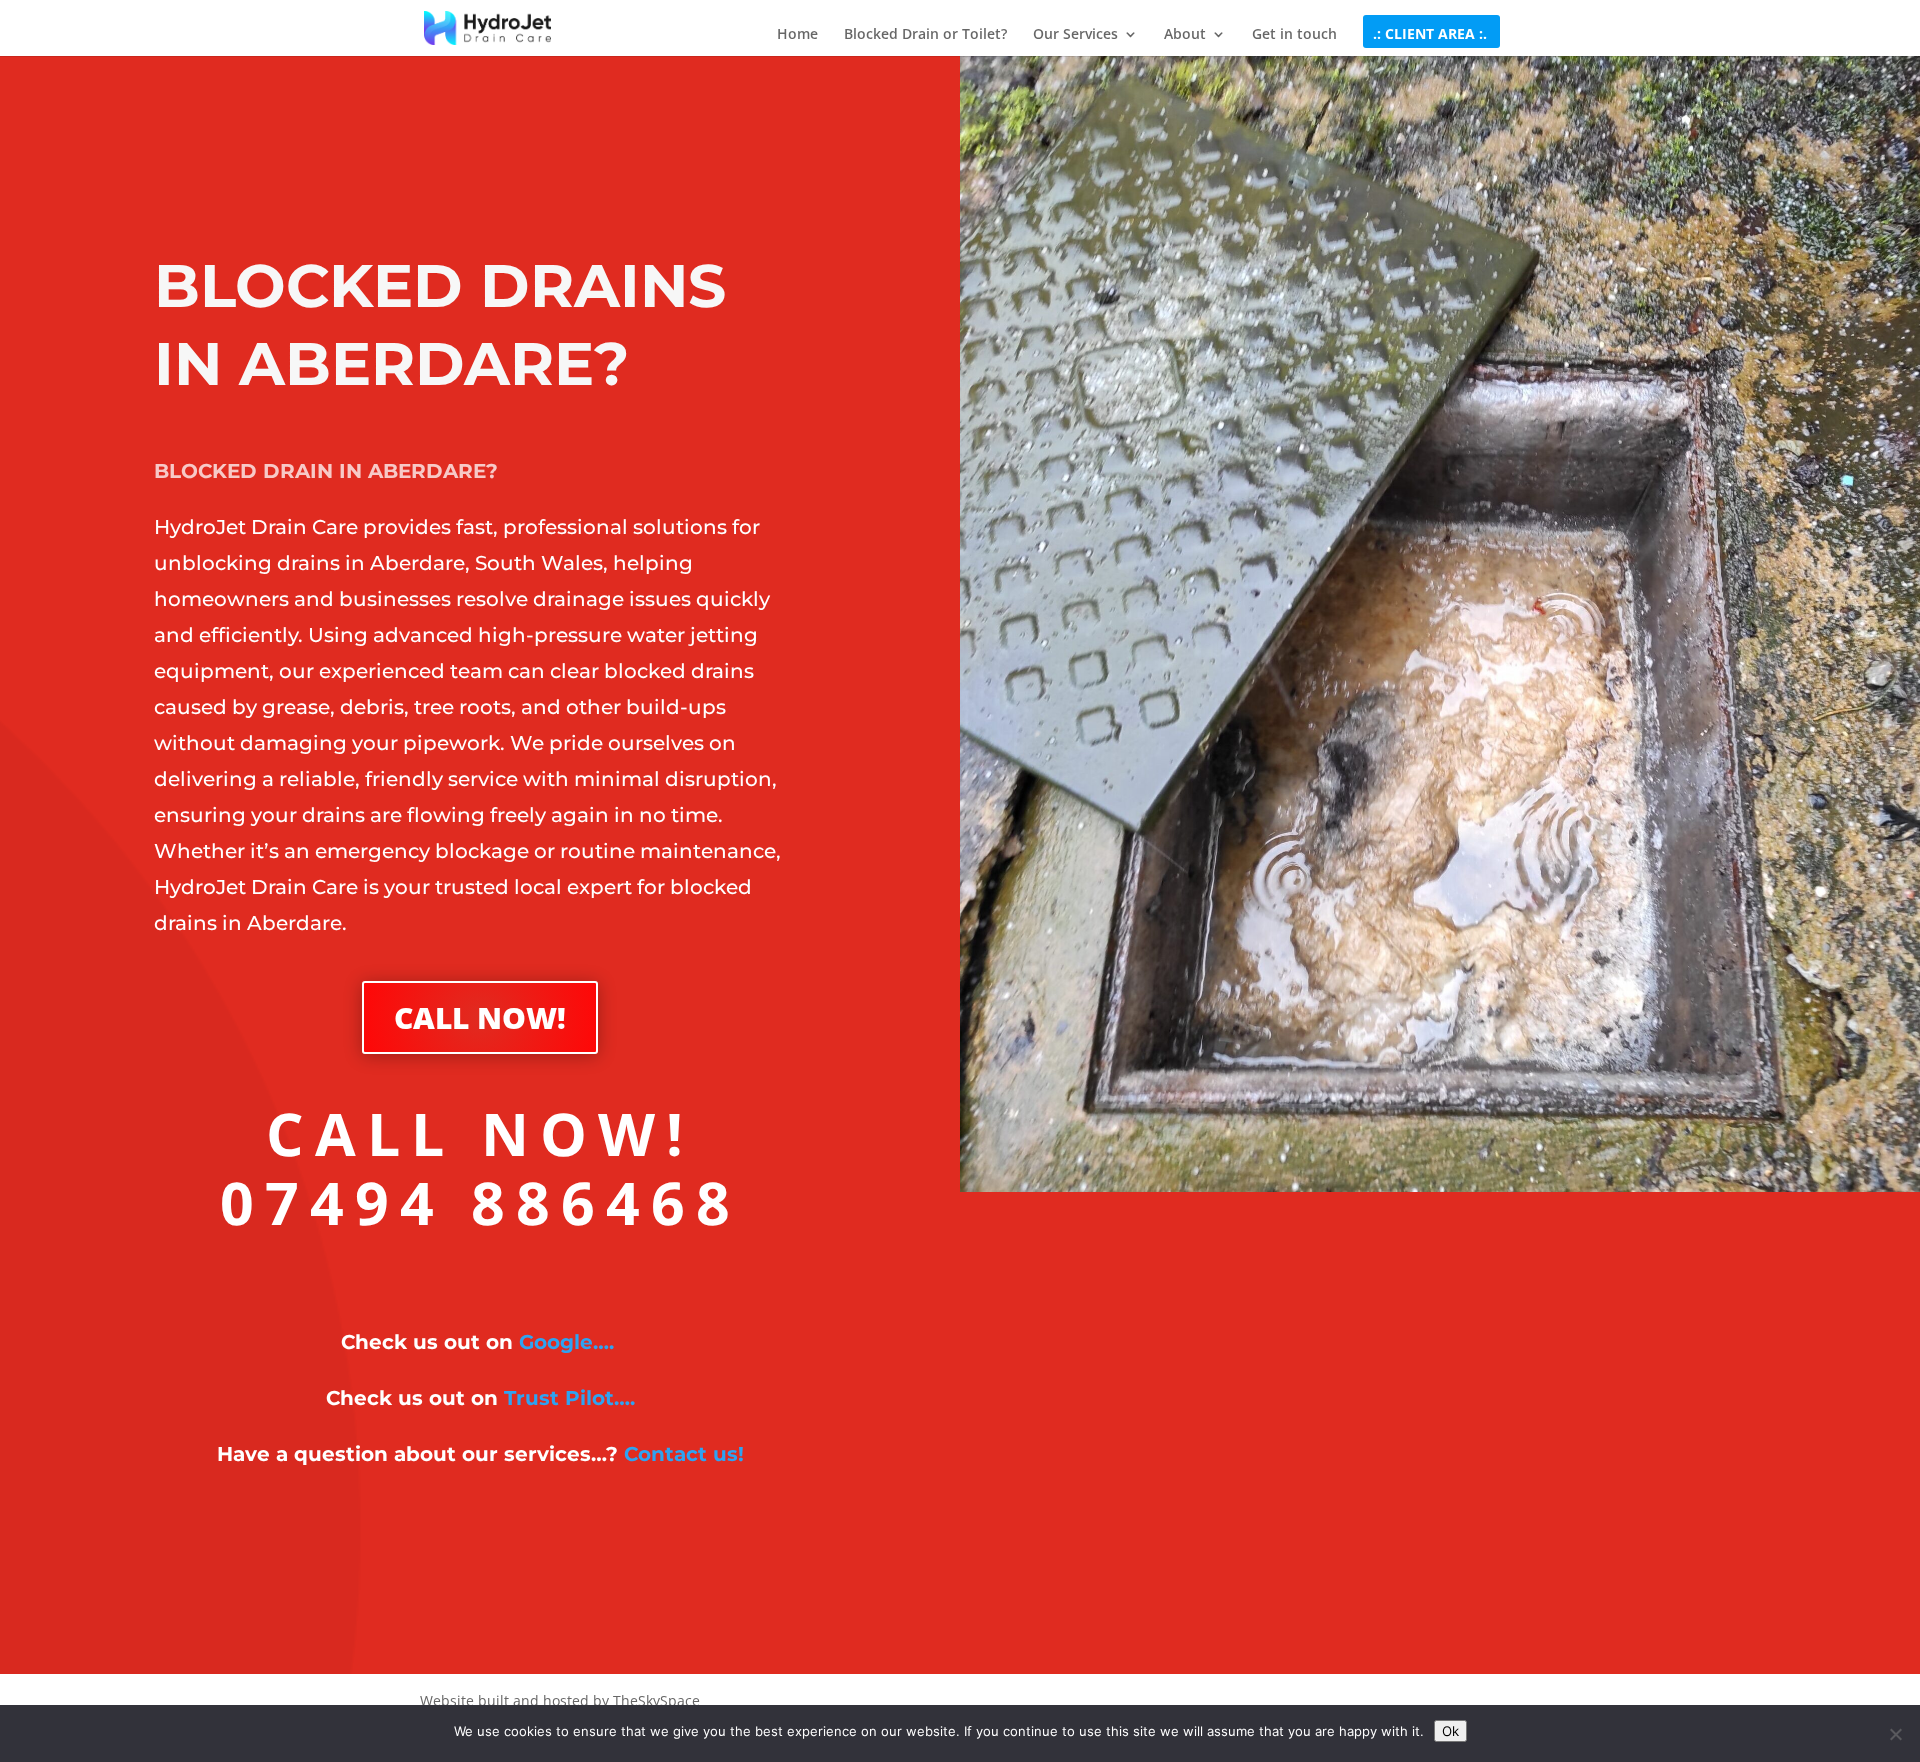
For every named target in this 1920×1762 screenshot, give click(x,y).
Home (797, 35)
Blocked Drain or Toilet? (925, 35)
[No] (1895, 1734)
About (1185, 35)
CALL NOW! (480, 1017)
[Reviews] (616, 1342)
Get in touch (1294, 35)
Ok (1450, 1731)
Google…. (566, 1342)
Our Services (1075, 35)
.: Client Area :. (1430, 35)
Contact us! (684, 1454)
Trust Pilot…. (569, 1398)
